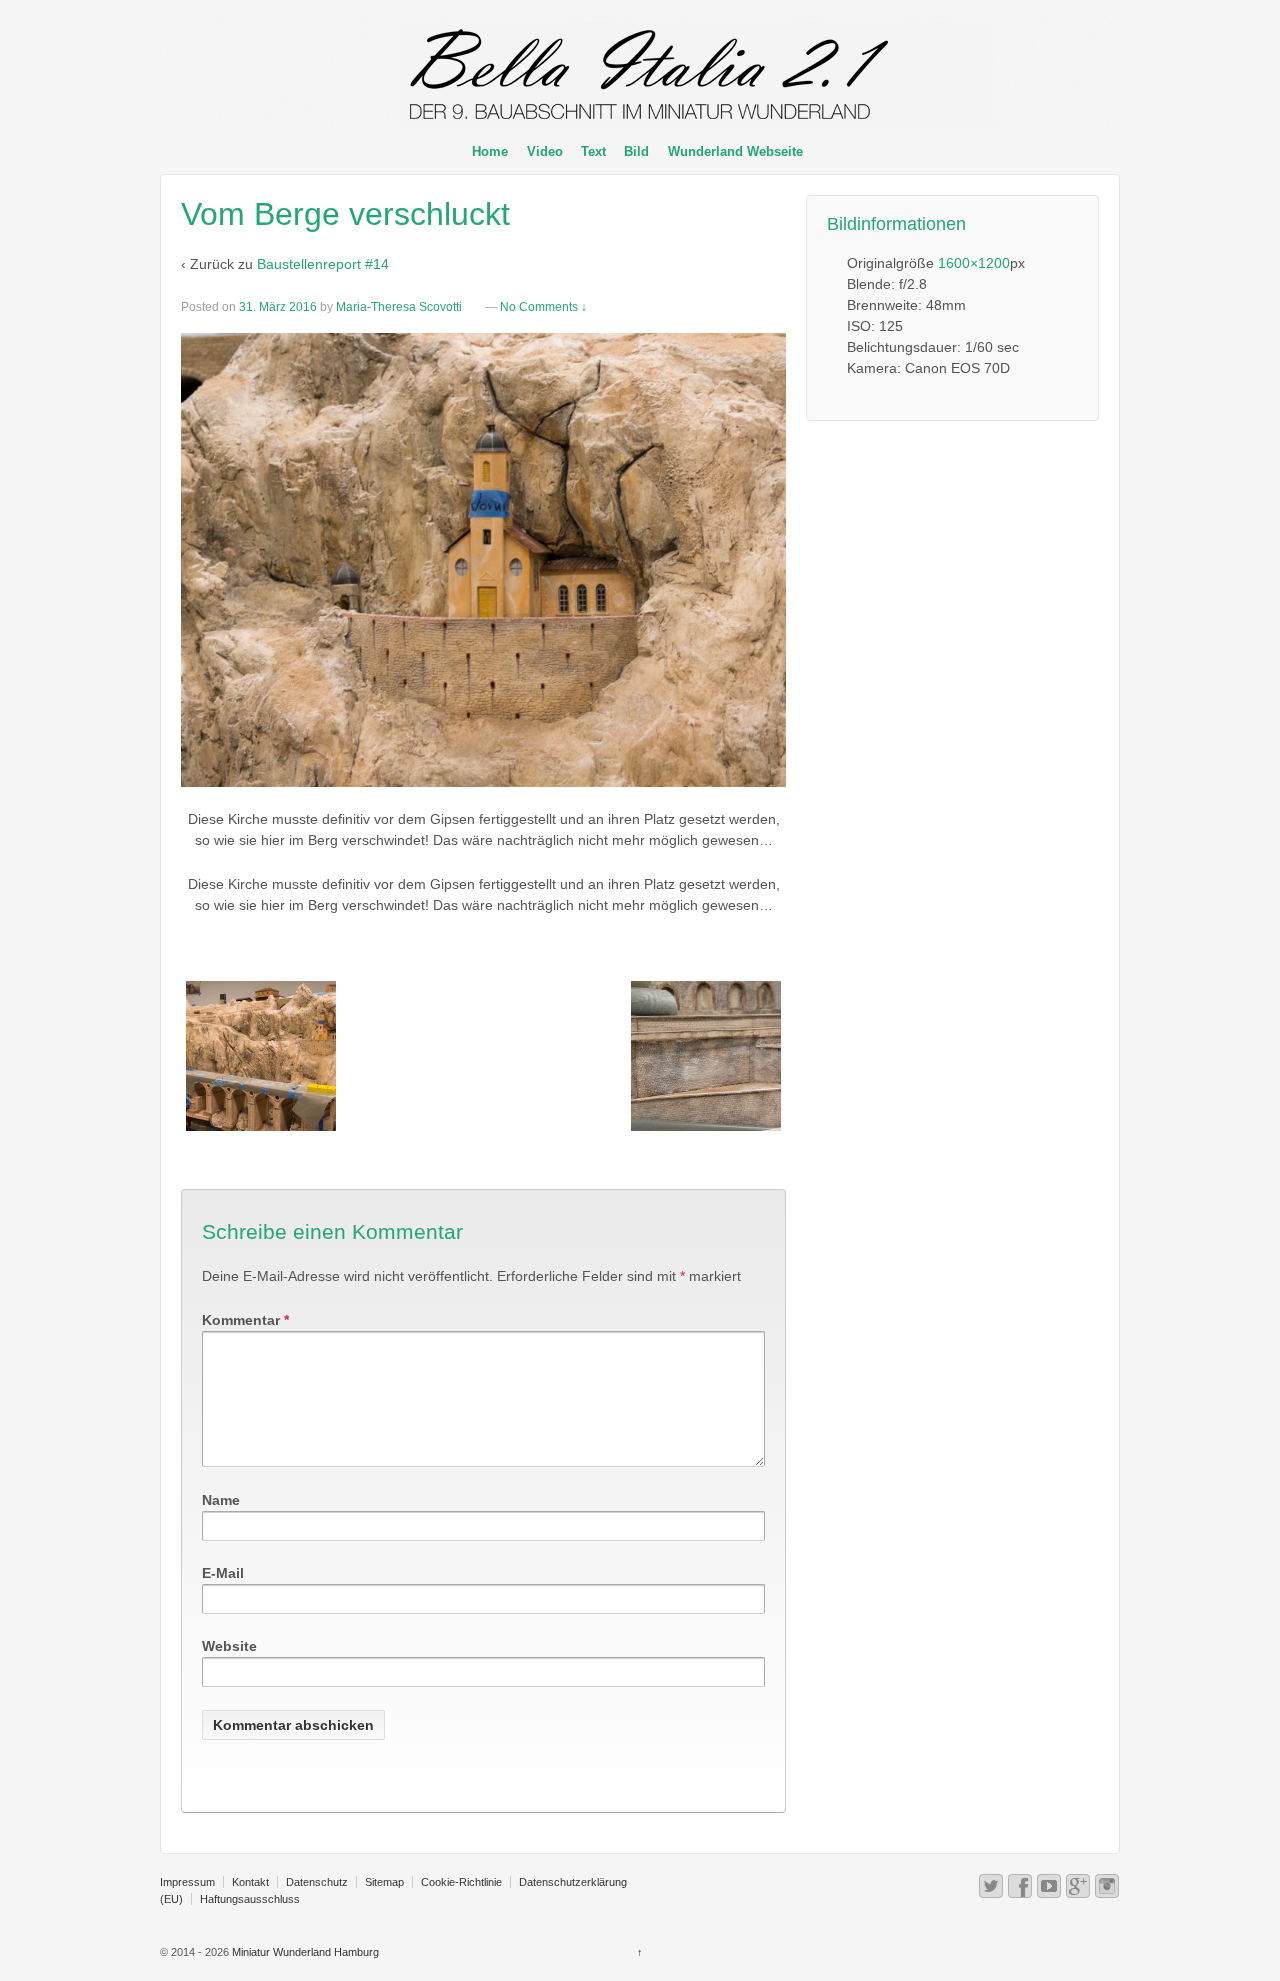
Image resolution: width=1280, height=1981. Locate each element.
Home (490, 151)
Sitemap (384, 1882)
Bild (636, 151)
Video (545, 151)
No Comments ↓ (543, 307)
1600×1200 (974, 263)
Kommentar (245, 1320)
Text (593, 151)
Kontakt (250, 1882)
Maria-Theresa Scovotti (399, 307)
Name (221, 1500)
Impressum (187, 1882)
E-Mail (223, 1573)
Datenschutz (317, 1882)
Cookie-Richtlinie (461, 1882)
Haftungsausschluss (250, 1899)
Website (229, 1646)
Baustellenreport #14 (323, 264)
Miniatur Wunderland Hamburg (304, 1952)
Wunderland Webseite (735, 151)
